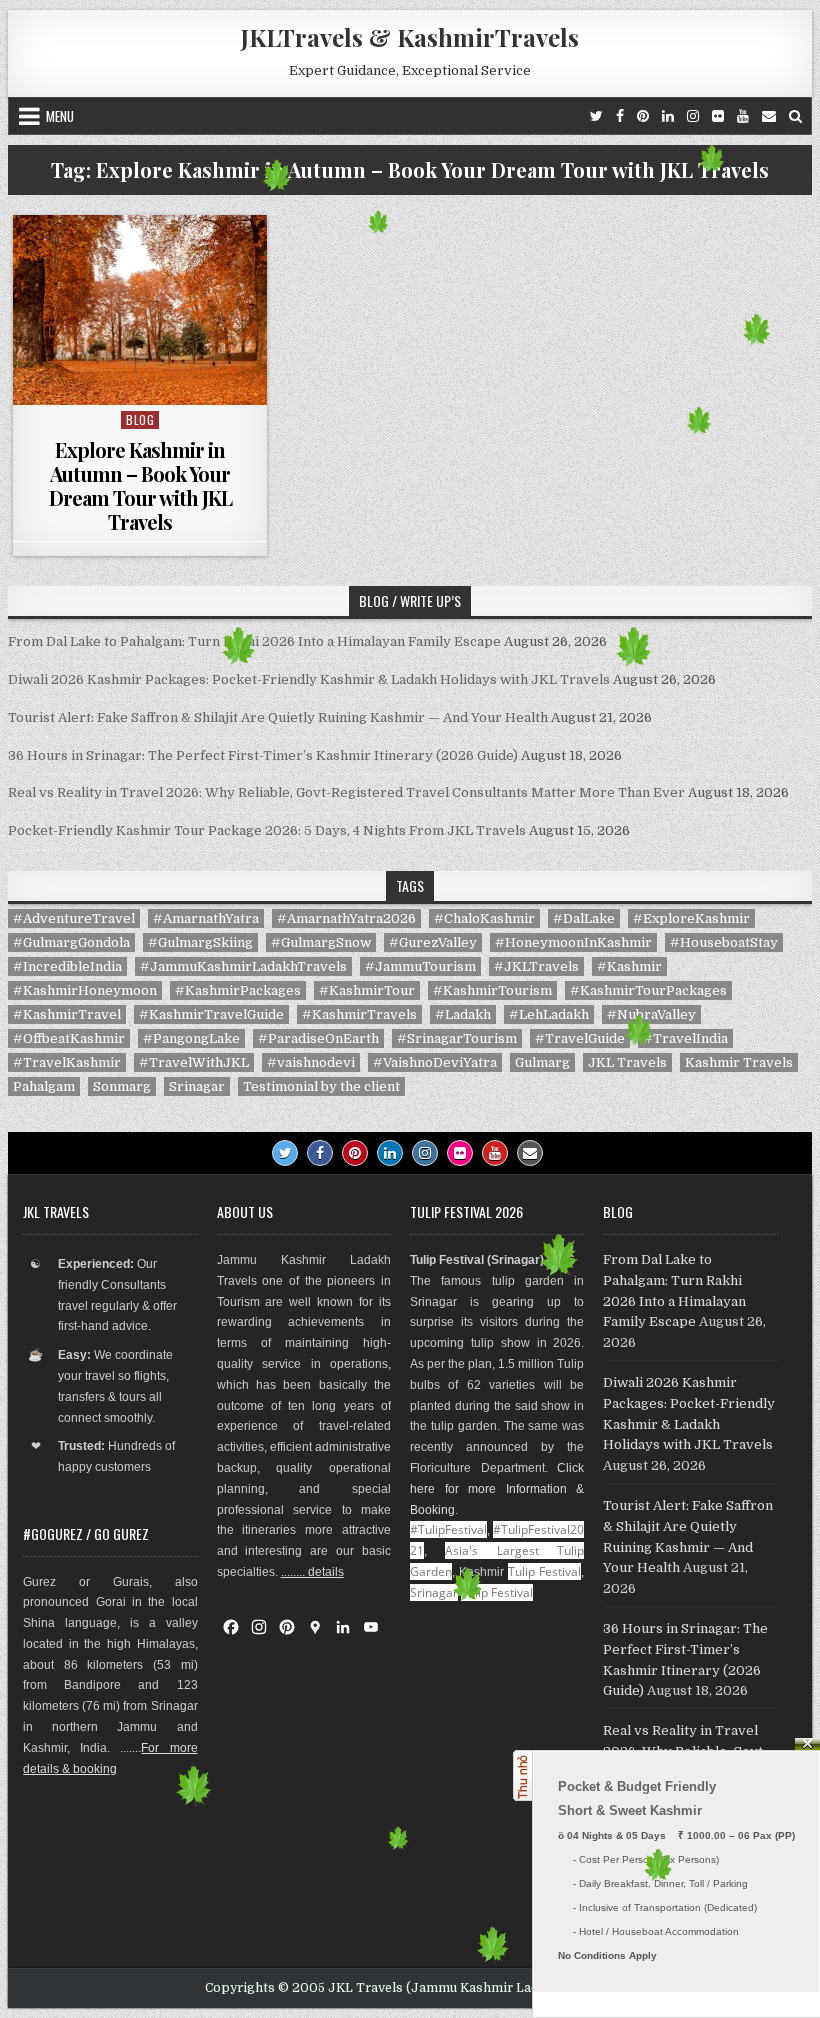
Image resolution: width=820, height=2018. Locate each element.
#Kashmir (629, 966)
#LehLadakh (549, 1014)
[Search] (795, 116)
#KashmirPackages (238, 990)
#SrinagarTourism (457, 1038)
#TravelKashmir (67, 1062)
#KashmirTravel (67, 1014)
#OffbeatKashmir (69, 1038)
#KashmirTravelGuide (211, 1014)
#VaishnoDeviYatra (435, 1062)
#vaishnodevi (311, 1062)
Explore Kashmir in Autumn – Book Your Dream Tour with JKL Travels (140, 485)
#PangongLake (191, 1038)
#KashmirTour (367, 990)
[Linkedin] (668, 116)
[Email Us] (769, 116)
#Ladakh (463, 1014)
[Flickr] (718, 116)
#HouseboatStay (724, 942)
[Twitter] (596, 116)
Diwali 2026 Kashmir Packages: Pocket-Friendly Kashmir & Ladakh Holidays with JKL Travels (309, 679)
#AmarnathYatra (206, 918)
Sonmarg (122, 1086)
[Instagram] (693, 116)
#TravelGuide (580, 1038)
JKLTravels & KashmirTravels (410, 37)
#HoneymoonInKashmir (573, 942)
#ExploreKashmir (691, 918)
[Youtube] (743, 116)
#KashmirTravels (359, 1014)
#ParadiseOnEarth (318, 1038)
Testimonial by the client (321, 1086)
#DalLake (584, 918)
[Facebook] (620, 116)
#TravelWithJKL (194, 1062)
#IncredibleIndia (67, 966)
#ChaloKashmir (484, 918)
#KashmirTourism (492, 990)
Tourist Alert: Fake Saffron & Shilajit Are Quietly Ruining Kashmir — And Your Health (278, 717)
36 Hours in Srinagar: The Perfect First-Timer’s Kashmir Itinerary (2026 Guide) (263, 755)
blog (140, 419)
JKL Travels (627, 1062)
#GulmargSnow (321, 942)
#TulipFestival (448, 1529)
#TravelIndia (685, 1038)
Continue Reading (145, 379)
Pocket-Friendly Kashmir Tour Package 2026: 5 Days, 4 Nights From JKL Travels (267, 830)
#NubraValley (651, 1014)
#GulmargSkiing (200, 942)
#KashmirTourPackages (648, 990)
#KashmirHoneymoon (85, 990)
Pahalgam (44, 1086)
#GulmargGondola (71, 942)
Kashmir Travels (739, 1062)
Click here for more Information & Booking (497, 1489)
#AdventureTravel (74, 918)
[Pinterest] (643, 116)
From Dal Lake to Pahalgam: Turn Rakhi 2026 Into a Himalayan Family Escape (254, 641)
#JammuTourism (420, 966)
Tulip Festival (544, 1571)
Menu (60, 116)
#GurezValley (433, 942)
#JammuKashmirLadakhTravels (243, 966)
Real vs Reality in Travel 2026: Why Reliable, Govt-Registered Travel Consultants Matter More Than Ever (346, 792)
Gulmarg (542, 1062)
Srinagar (197, 1086)
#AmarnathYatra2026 (346, 918)
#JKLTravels (536, 966)
